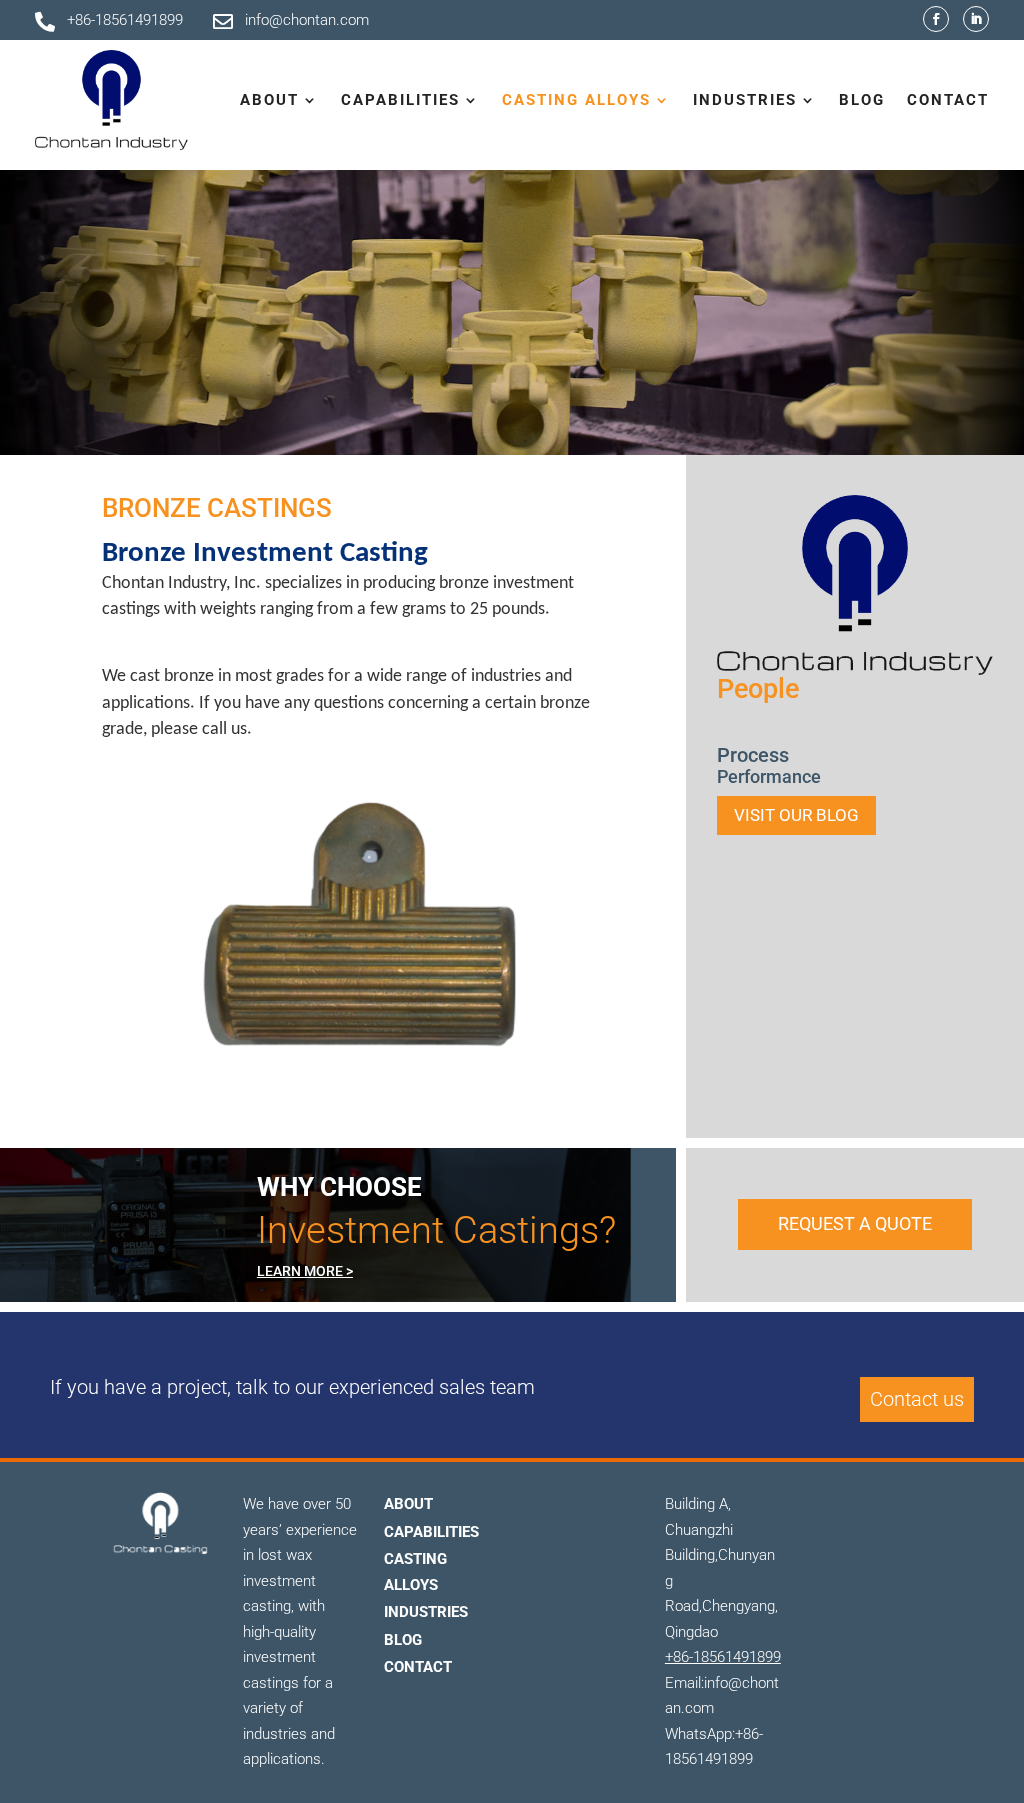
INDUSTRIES (426, 1612)
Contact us (917, 1399)
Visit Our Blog (796, 815)
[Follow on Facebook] (936, 19)
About (408, 1504)
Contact (948, 100)
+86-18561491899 (125, 20)
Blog (862, 100)
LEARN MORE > (305, 1271)
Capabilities (431, 1532)
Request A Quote (855, 1223)
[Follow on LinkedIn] (976, 19)
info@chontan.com (307, 20)
